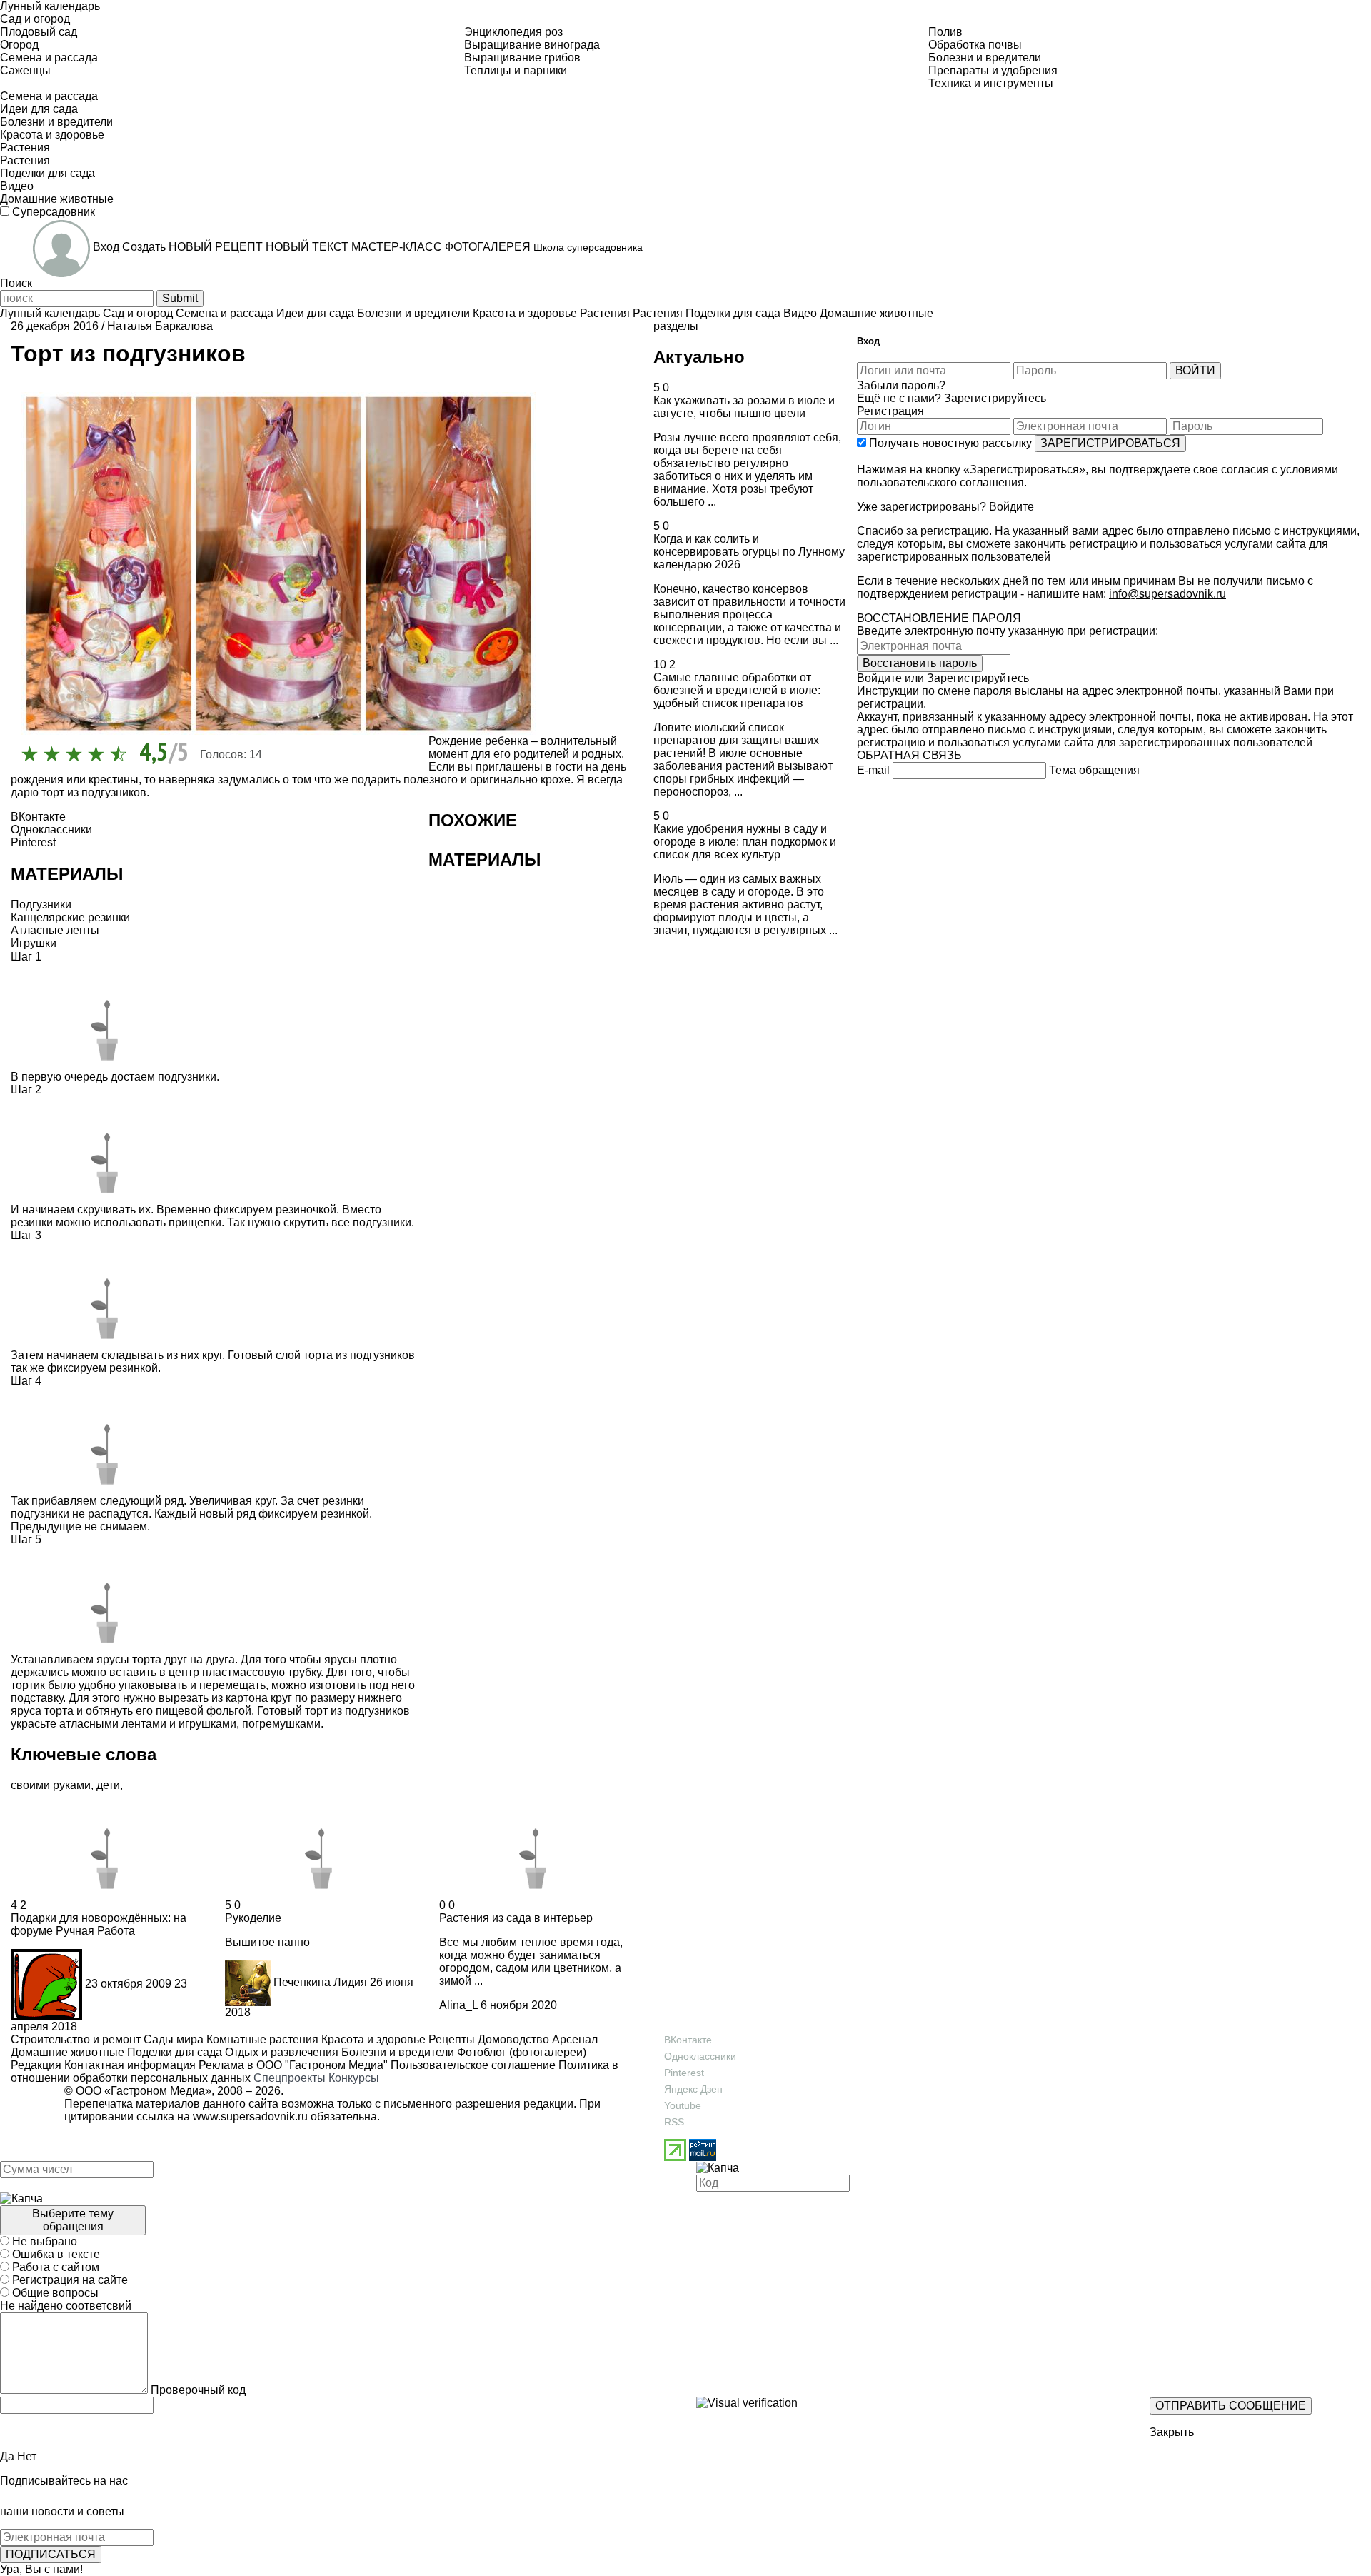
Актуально (699, 357)
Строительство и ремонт (76, 2039)
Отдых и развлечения (280, 2052)
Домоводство (512, 2039)
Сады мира (172, 2039)
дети (108, 1785)
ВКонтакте (688, 2040)
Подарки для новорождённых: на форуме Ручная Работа (99, 1924)
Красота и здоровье (372, 2039)
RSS (674, 2122)
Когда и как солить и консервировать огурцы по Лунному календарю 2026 (749, 552)
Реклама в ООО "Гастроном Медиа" (293, 2065)
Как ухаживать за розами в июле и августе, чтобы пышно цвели (744, 407)
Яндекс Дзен (693, 2089)
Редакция (36, 2065)
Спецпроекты (290, 2078)
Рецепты (450, 2039)
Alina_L (458, 2005)
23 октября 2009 (128, 1984)
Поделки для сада (173, 2052)
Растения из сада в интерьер (516, 1918)
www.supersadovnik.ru (250, 2116)
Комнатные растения (261, 2039)
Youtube (683, 2105)
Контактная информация (130, 2065)
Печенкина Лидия (320, 1982)
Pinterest (684, 2073)
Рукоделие (253, 1918)
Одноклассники (700, 2056)
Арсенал (573, 2039)
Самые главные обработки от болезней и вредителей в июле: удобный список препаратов (737, 690)
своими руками (51, 1785)
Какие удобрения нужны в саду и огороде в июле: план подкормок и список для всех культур (745, 842)
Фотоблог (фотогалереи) (520, 2052)
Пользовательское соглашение (473, 2065)
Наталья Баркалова (160, 326)
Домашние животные (67, 2052)
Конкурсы (354, 2078)
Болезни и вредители (396, 2052)
